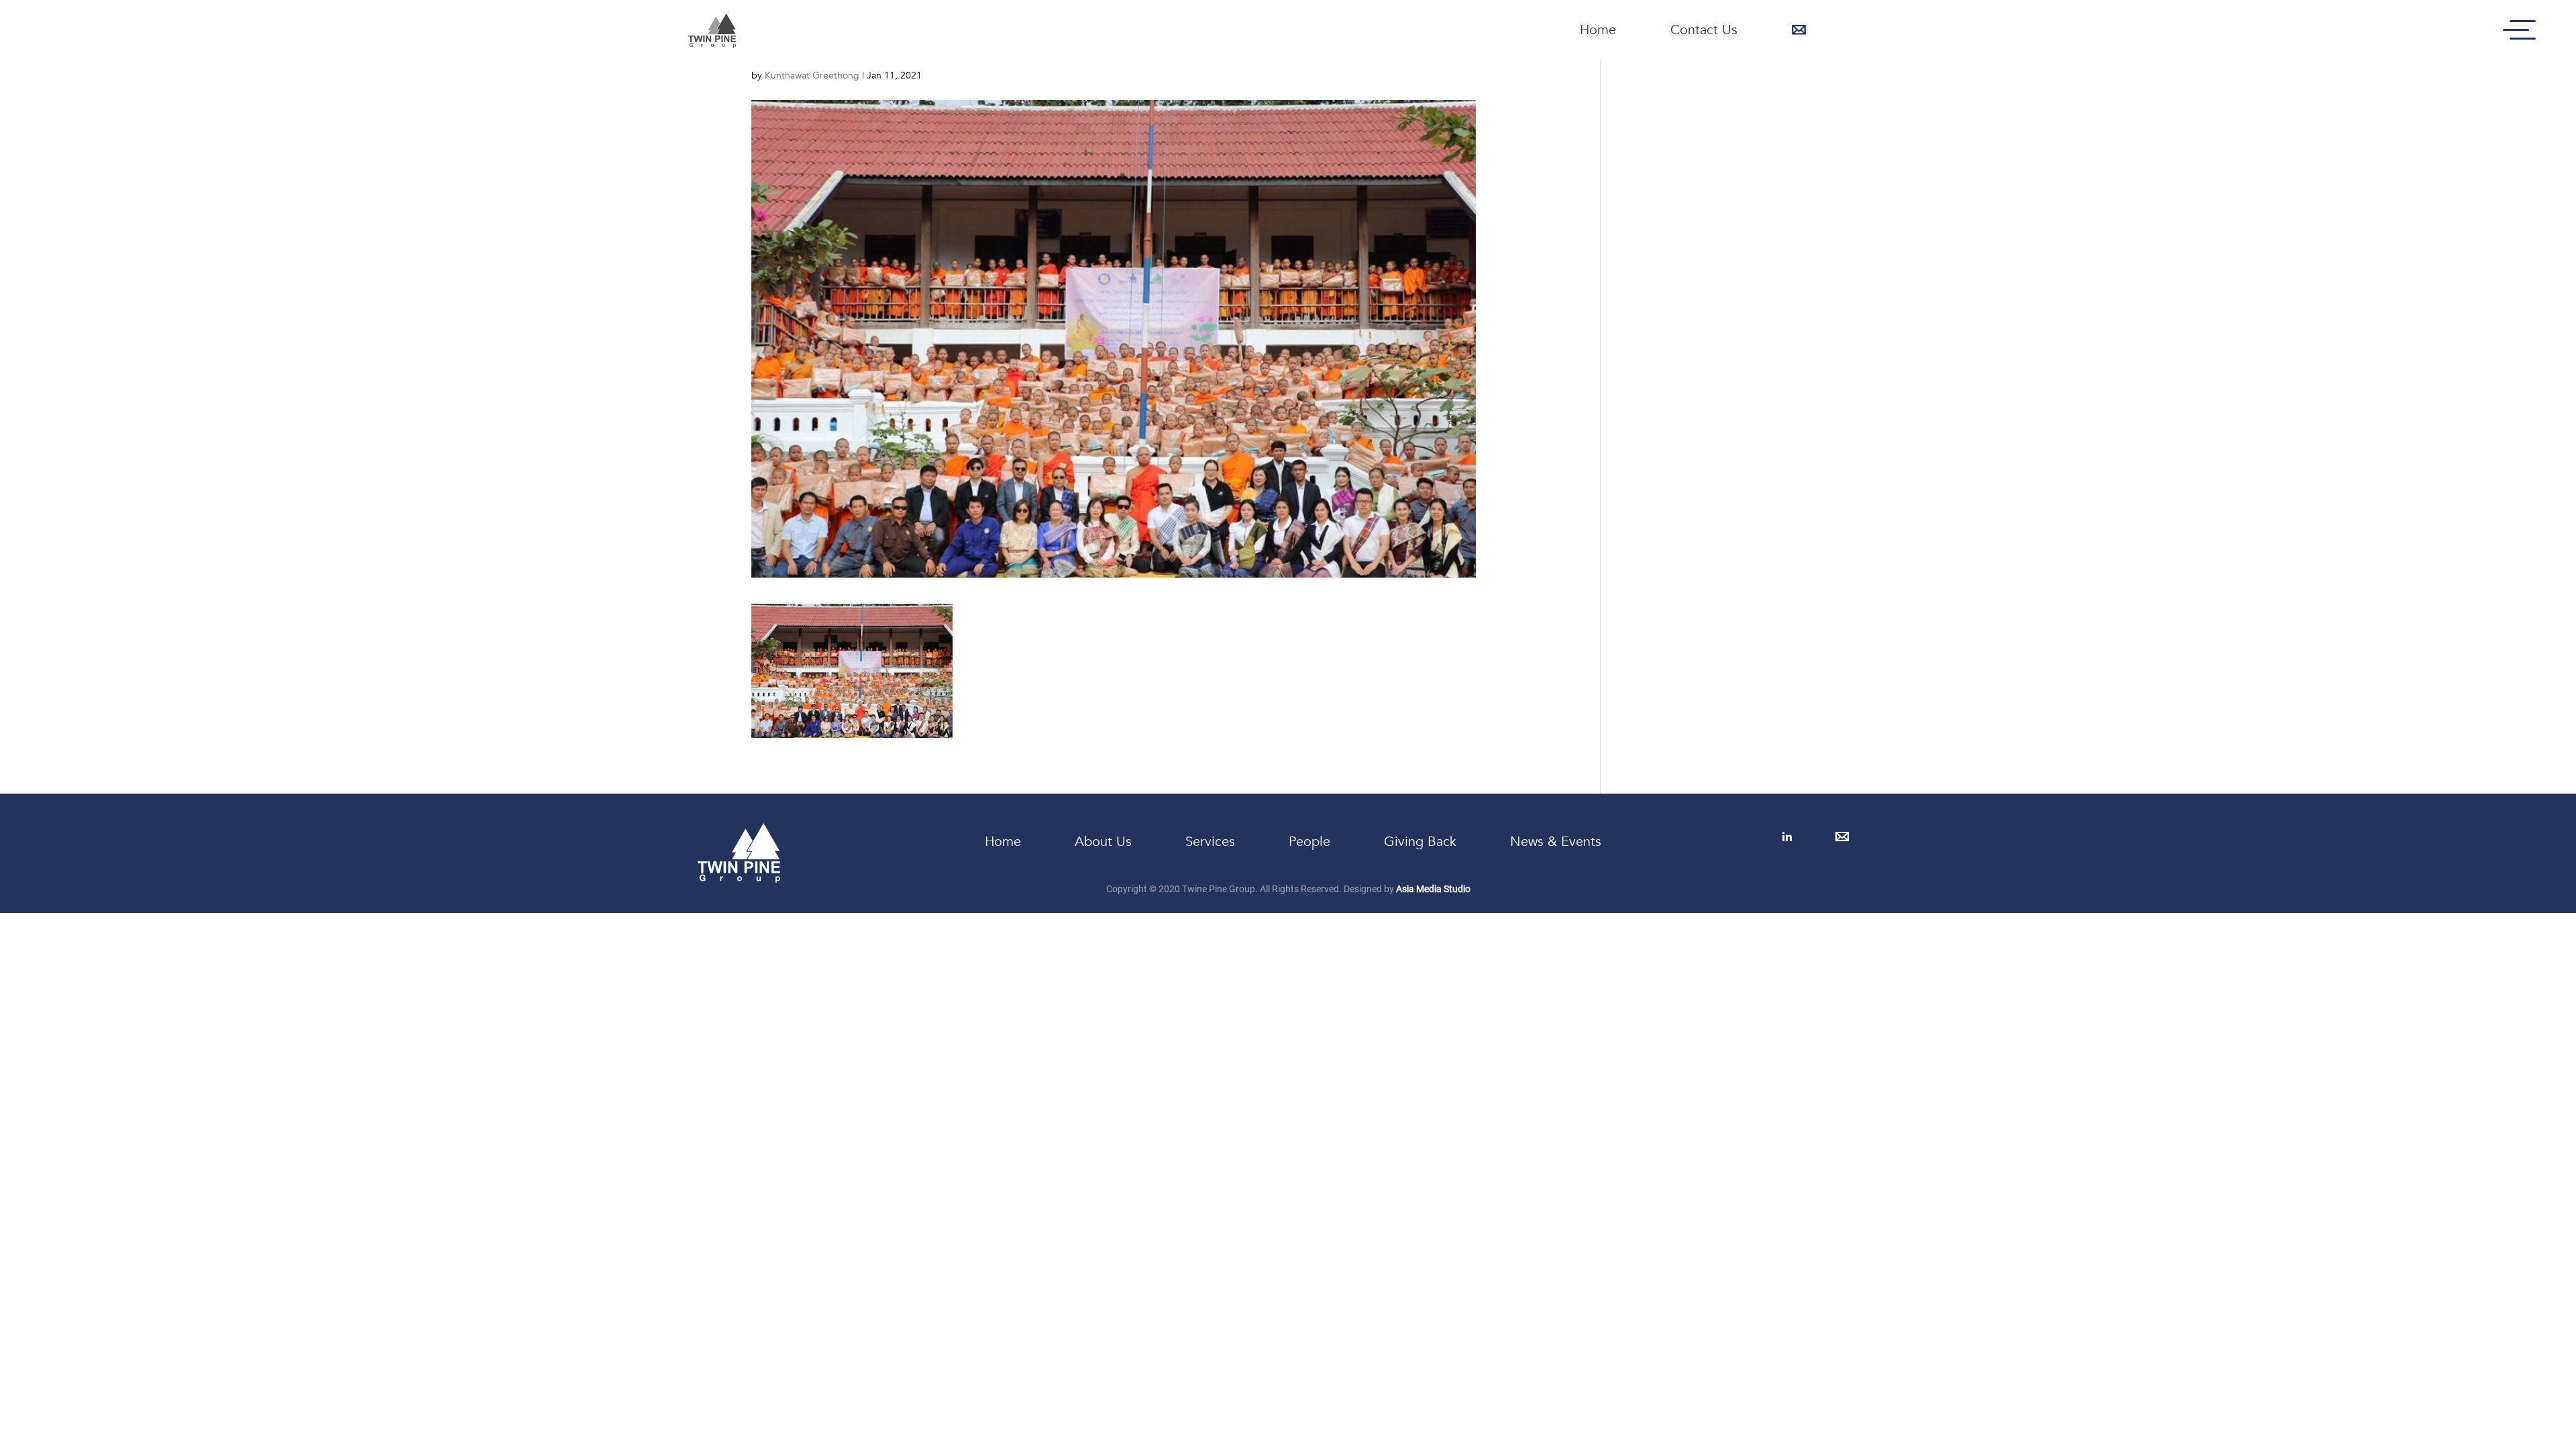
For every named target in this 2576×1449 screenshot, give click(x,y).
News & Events (1556, 842)
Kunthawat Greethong (812, 75)
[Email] (1843, 837)
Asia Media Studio (1433, 889)
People (1309, 842)
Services (1210, 842)
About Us (1103, 842)
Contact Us (1704, 30)
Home (1598, 30)
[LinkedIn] (1788, 837)
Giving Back (1420, 842)
